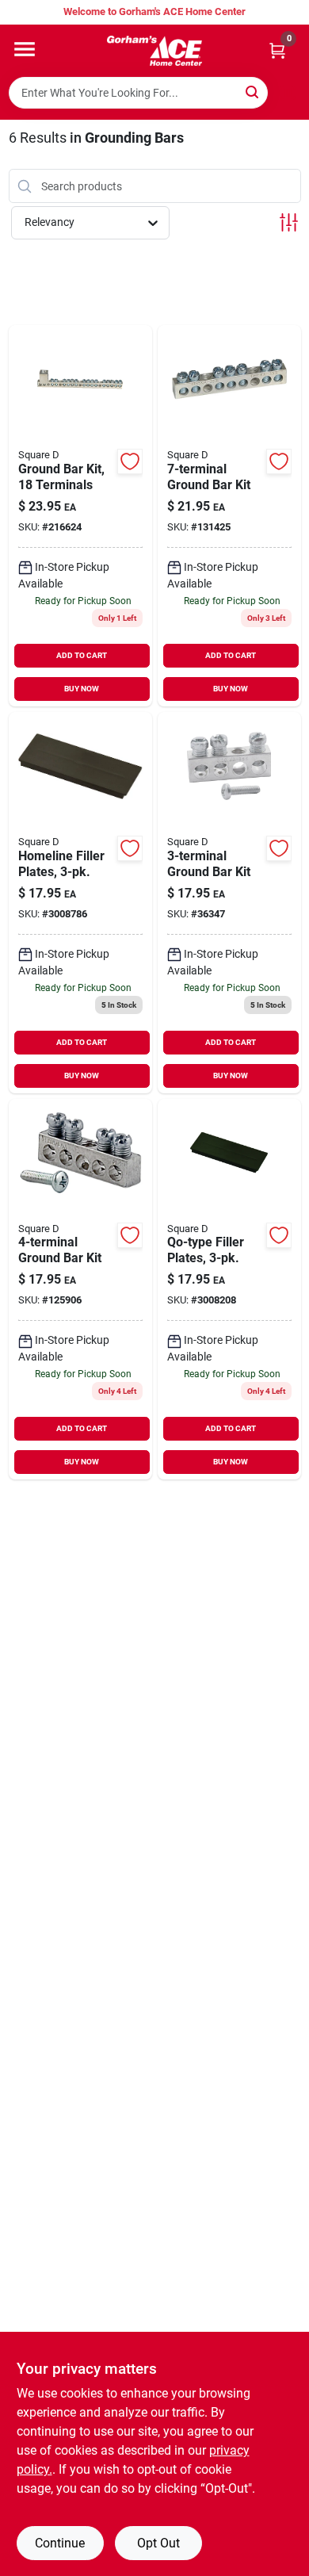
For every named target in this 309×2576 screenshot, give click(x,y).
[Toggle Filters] (289, 222)
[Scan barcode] (288, 93)
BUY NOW (82, 689)
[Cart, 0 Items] (277, 50)
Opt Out (158, 2543)
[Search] (253, 92)
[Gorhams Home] (154, 51)
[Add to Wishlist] (130, 461)
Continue (60, 2543)
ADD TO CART (82, 655)
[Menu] (25, 49)
